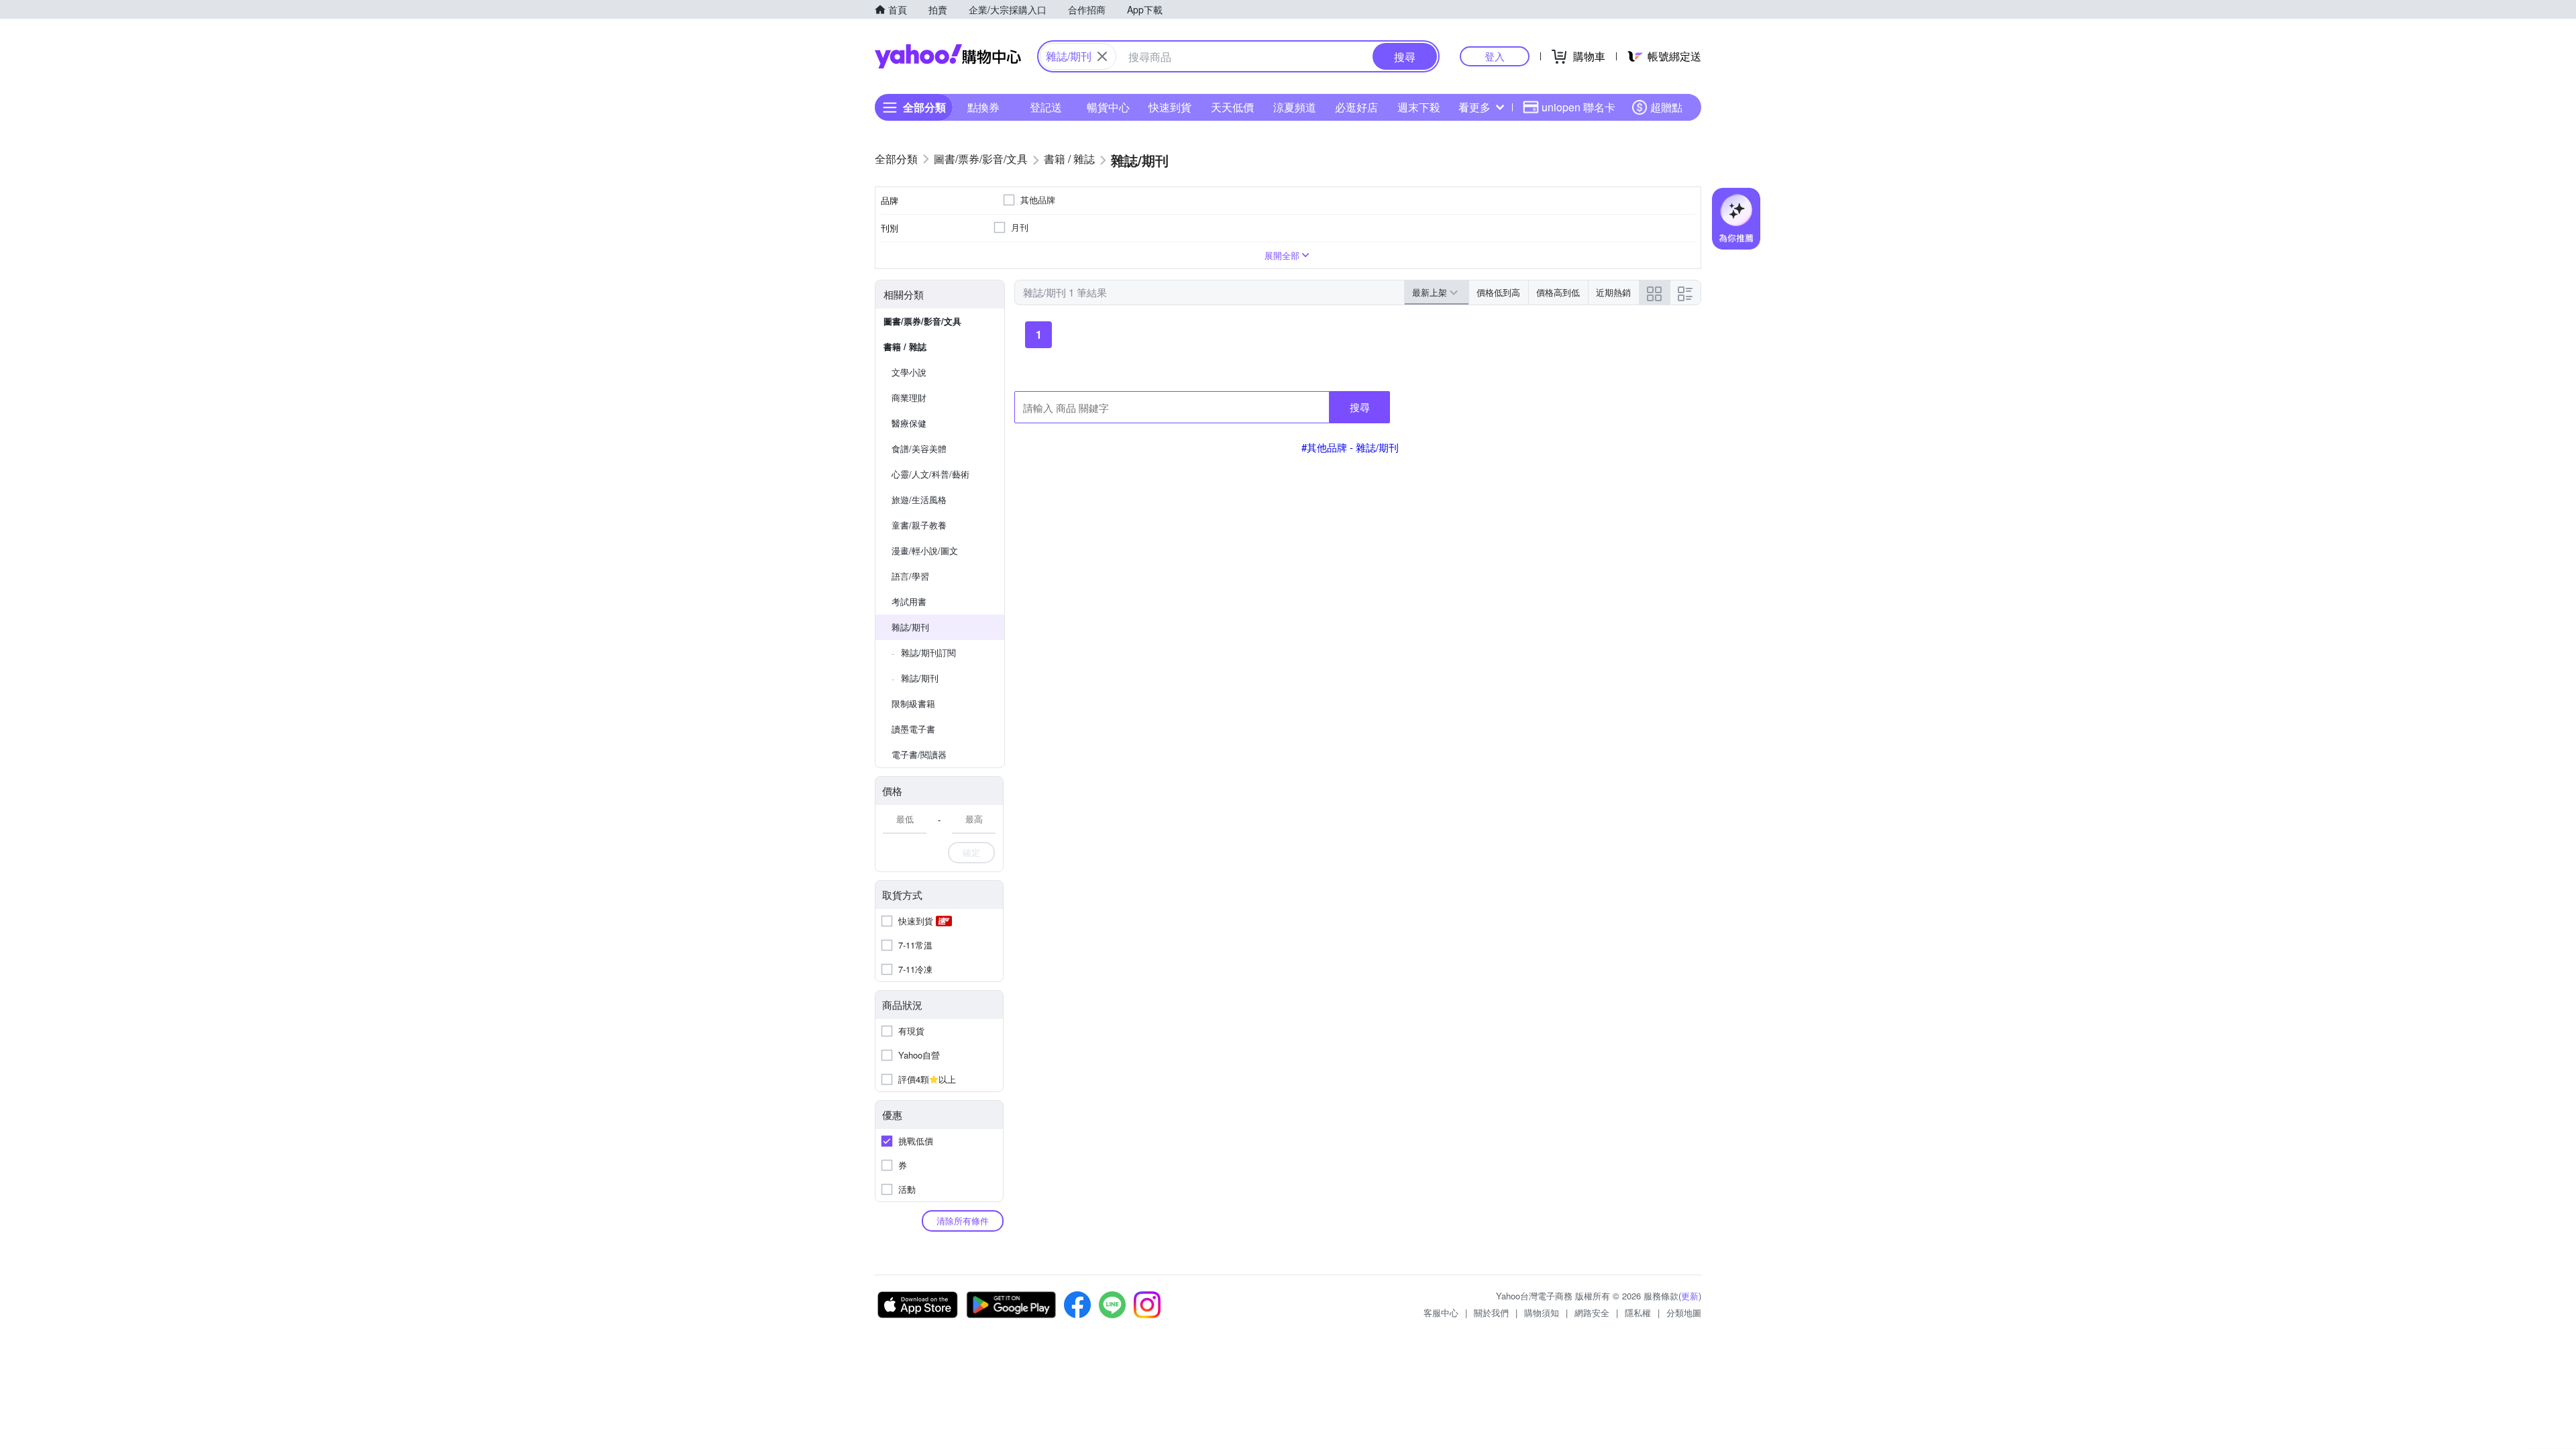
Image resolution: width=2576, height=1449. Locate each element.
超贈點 (1666, 107)
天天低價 (1232, 107)
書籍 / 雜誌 (905, 346)
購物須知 (1542, 1312)
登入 (1495, 56)
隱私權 (1638, 1312)
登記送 (1046, 107)
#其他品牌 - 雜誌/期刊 (1350, 447)
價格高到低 (1558, 292)
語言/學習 (910, 576)
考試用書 (909, 601)
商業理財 (909, 397)
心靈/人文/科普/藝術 (930, 474)
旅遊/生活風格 (919, 499)
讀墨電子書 (913, 729)
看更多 (1474, 107)
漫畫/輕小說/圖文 (925, 550)
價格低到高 (1498, 292)
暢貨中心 (1108, 107)
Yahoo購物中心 (948, 56)
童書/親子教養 (919, 525)
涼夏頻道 (1295, 107)
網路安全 (1592, 1312)
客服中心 (1441, 1312)
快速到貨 (1170, 107)
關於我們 (1491, 1312)
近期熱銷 (1613, 292)
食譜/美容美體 (919, 448)
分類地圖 (1684, 1312)
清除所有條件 (963, 1221)
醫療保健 (909, 423)
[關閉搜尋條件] (1102, 56)
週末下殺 (1419, 107)
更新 (1690, 1296)
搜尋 (1360, 407)
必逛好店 (1356, 107)
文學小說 (909, 372)
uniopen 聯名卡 (1578, 107)
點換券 (983, 107)
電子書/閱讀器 (919, 754)
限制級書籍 (913, 703)
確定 (971, 852)
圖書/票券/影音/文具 (922, 321)
